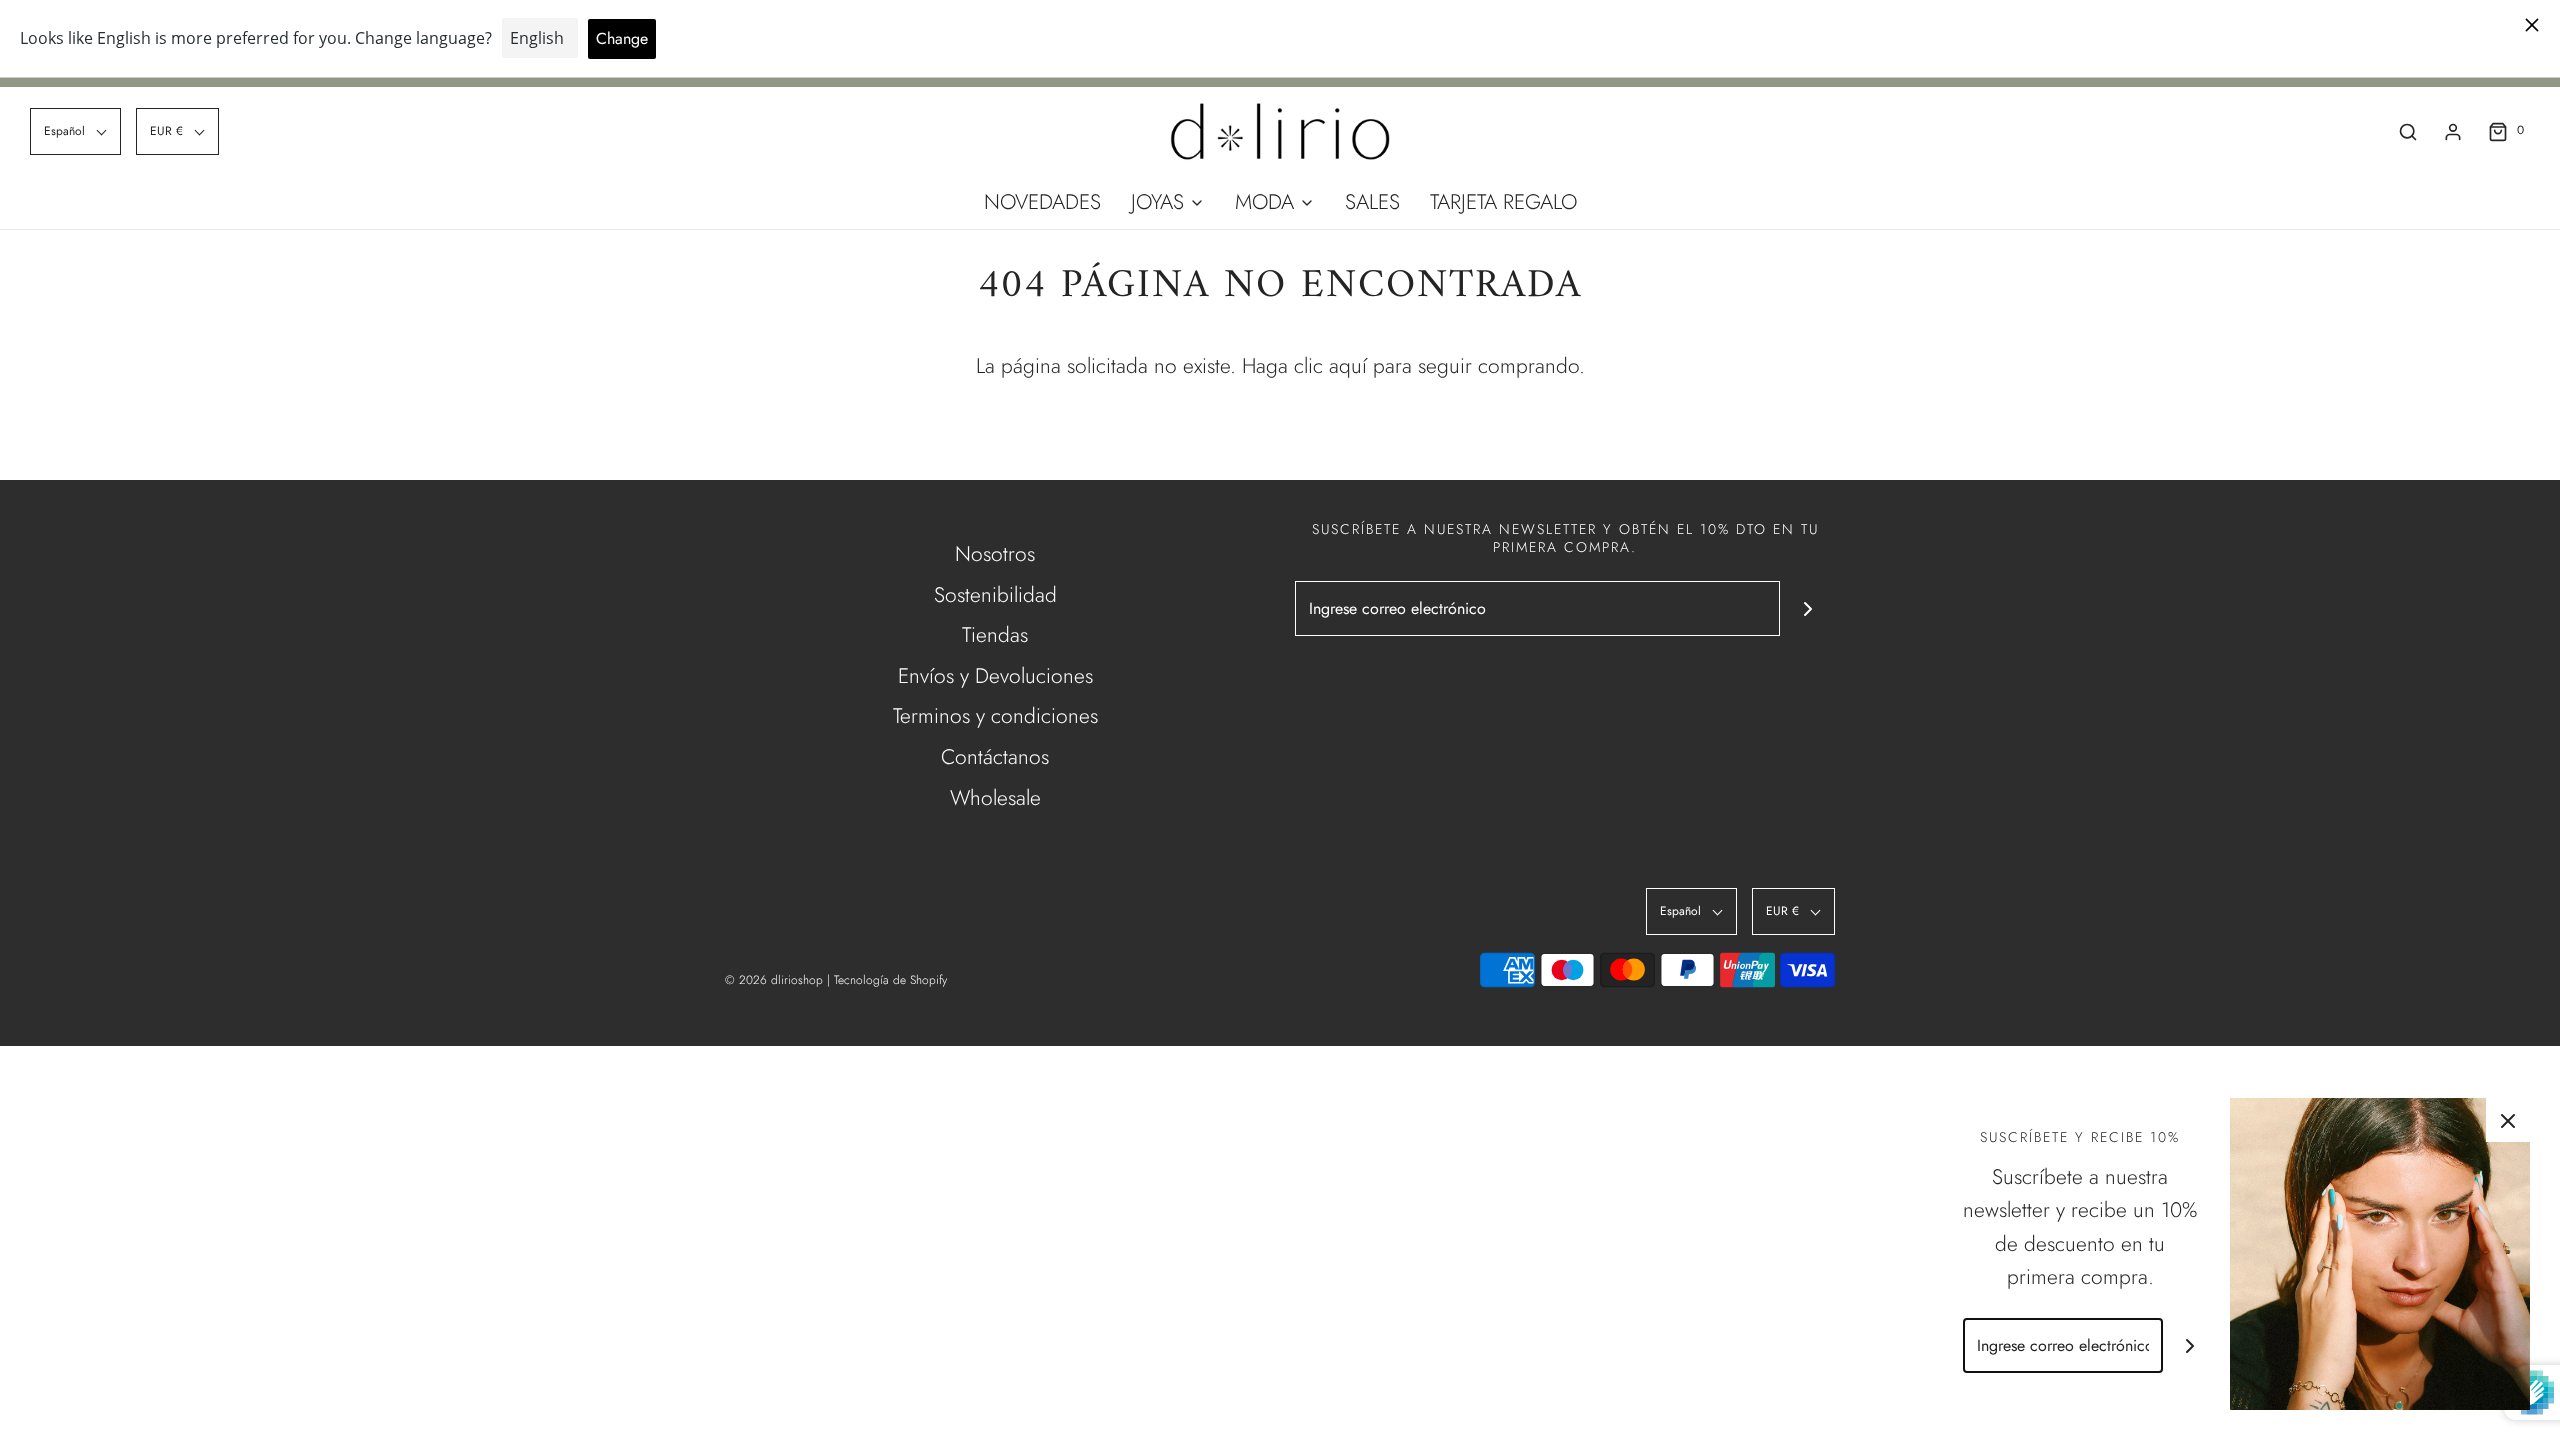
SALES (1372, 202)
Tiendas (995, 635)
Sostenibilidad (995, 595)
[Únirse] (1807, 608)
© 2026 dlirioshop (774, 980)
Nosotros (995, 554)
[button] (75, 131)
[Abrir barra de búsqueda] (2408, 131)
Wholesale (995, 798)
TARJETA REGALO (1503, 202)
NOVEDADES (1042, 202)
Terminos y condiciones (995, 716)
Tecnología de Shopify (890, 980)
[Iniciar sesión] (2453, 132)
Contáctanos (995, 757)
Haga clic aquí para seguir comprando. (1413, 366)
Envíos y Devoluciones (995, 676)
